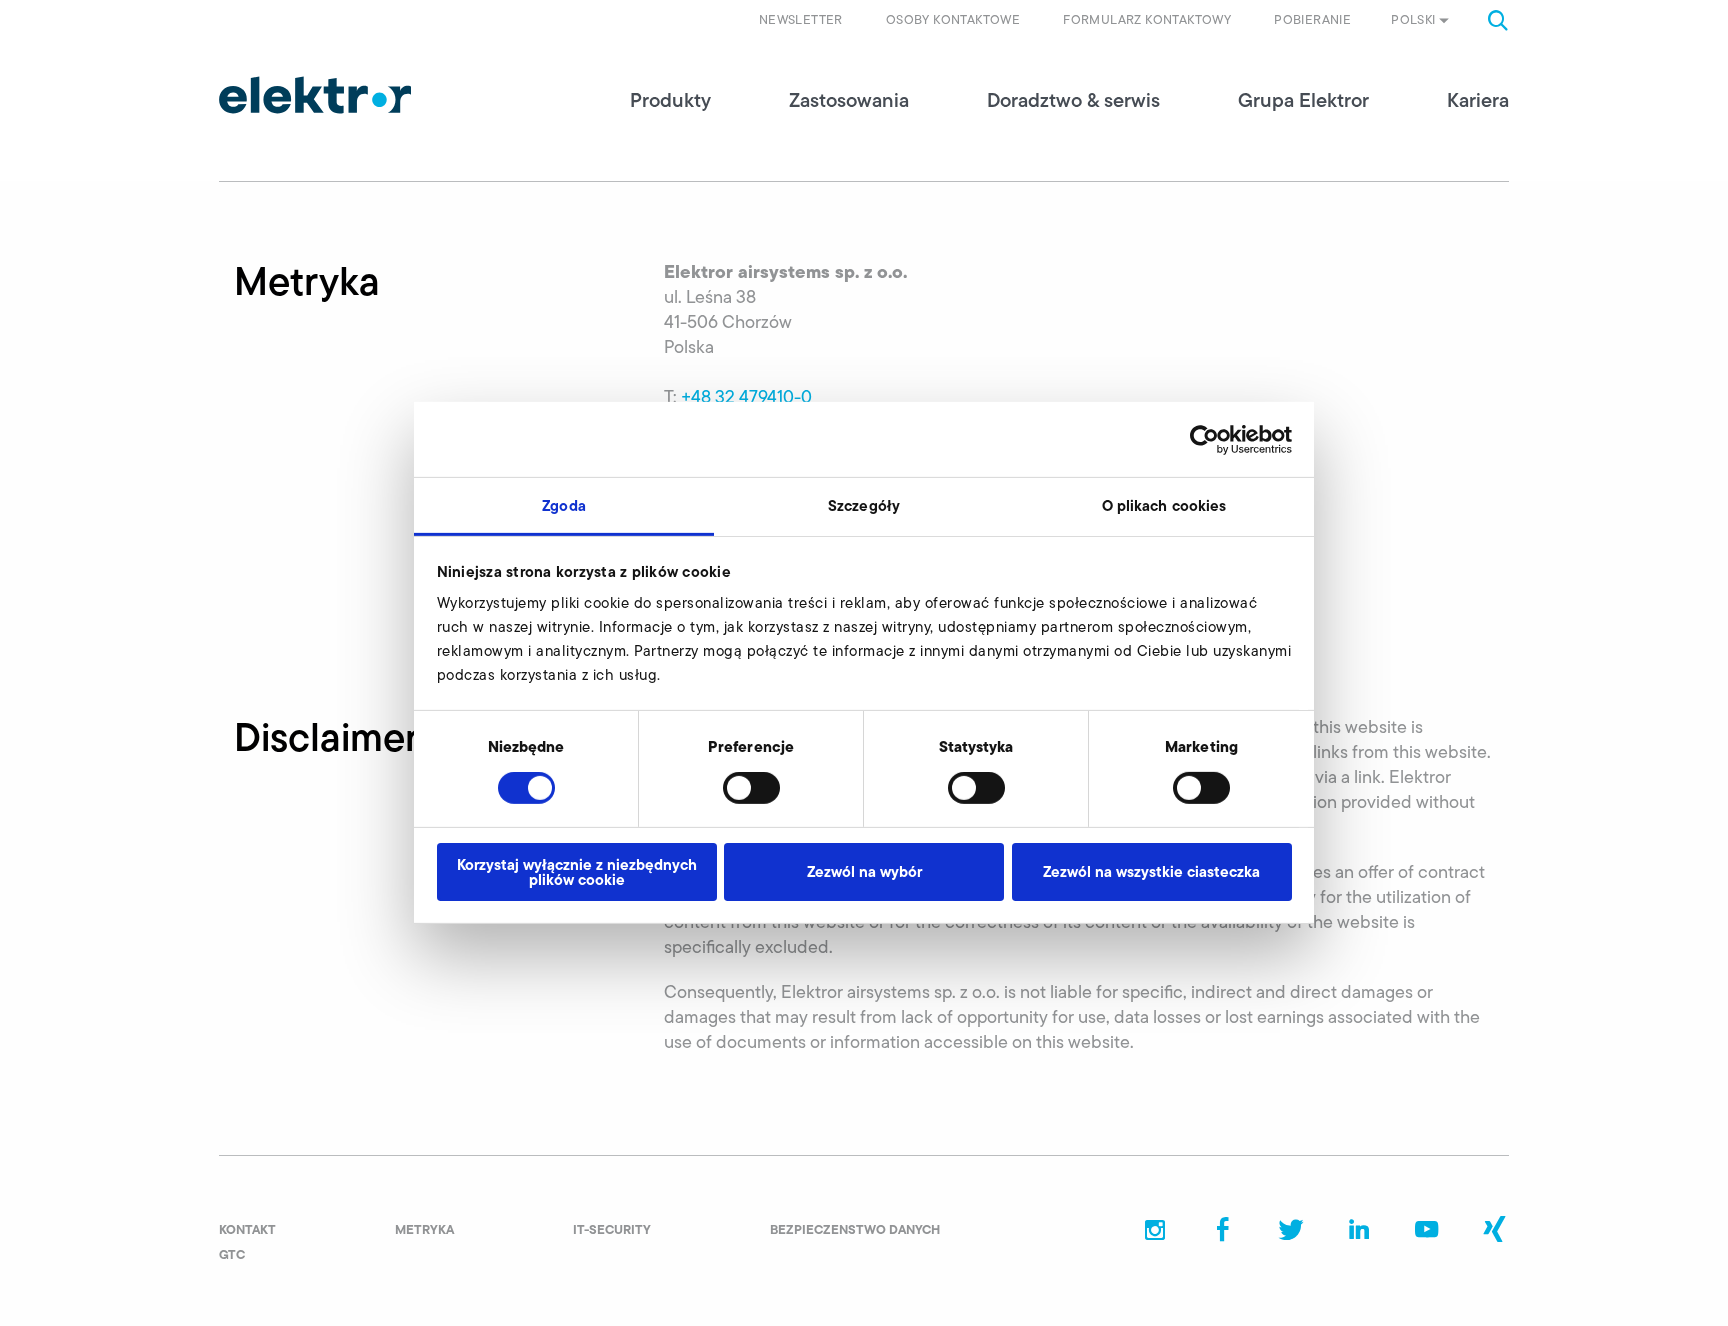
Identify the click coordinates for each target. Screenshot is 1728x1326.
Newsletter (801, 19)
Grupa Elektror (1303, 100)
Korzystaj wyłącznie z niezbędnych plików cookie (577, 872)
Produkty (670, 100)
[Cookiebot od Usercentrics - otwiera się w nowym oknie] (1204, 439)
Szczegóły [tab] (864, 505)
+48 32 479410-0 (746, 397)
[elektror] (315, 95)
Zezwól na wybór (864, 871)
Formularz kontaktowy (1147, 19)
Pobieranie (1312, 19)
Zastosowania (849, 100)
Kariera (1478, 100)
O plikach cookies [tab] (1164, 505)
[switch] (751, 788)
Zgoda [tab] (564, 505)
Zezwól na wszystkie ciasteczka (1151, 871)
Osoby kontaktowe (953, 19)
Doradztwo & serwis (1073, 100)
